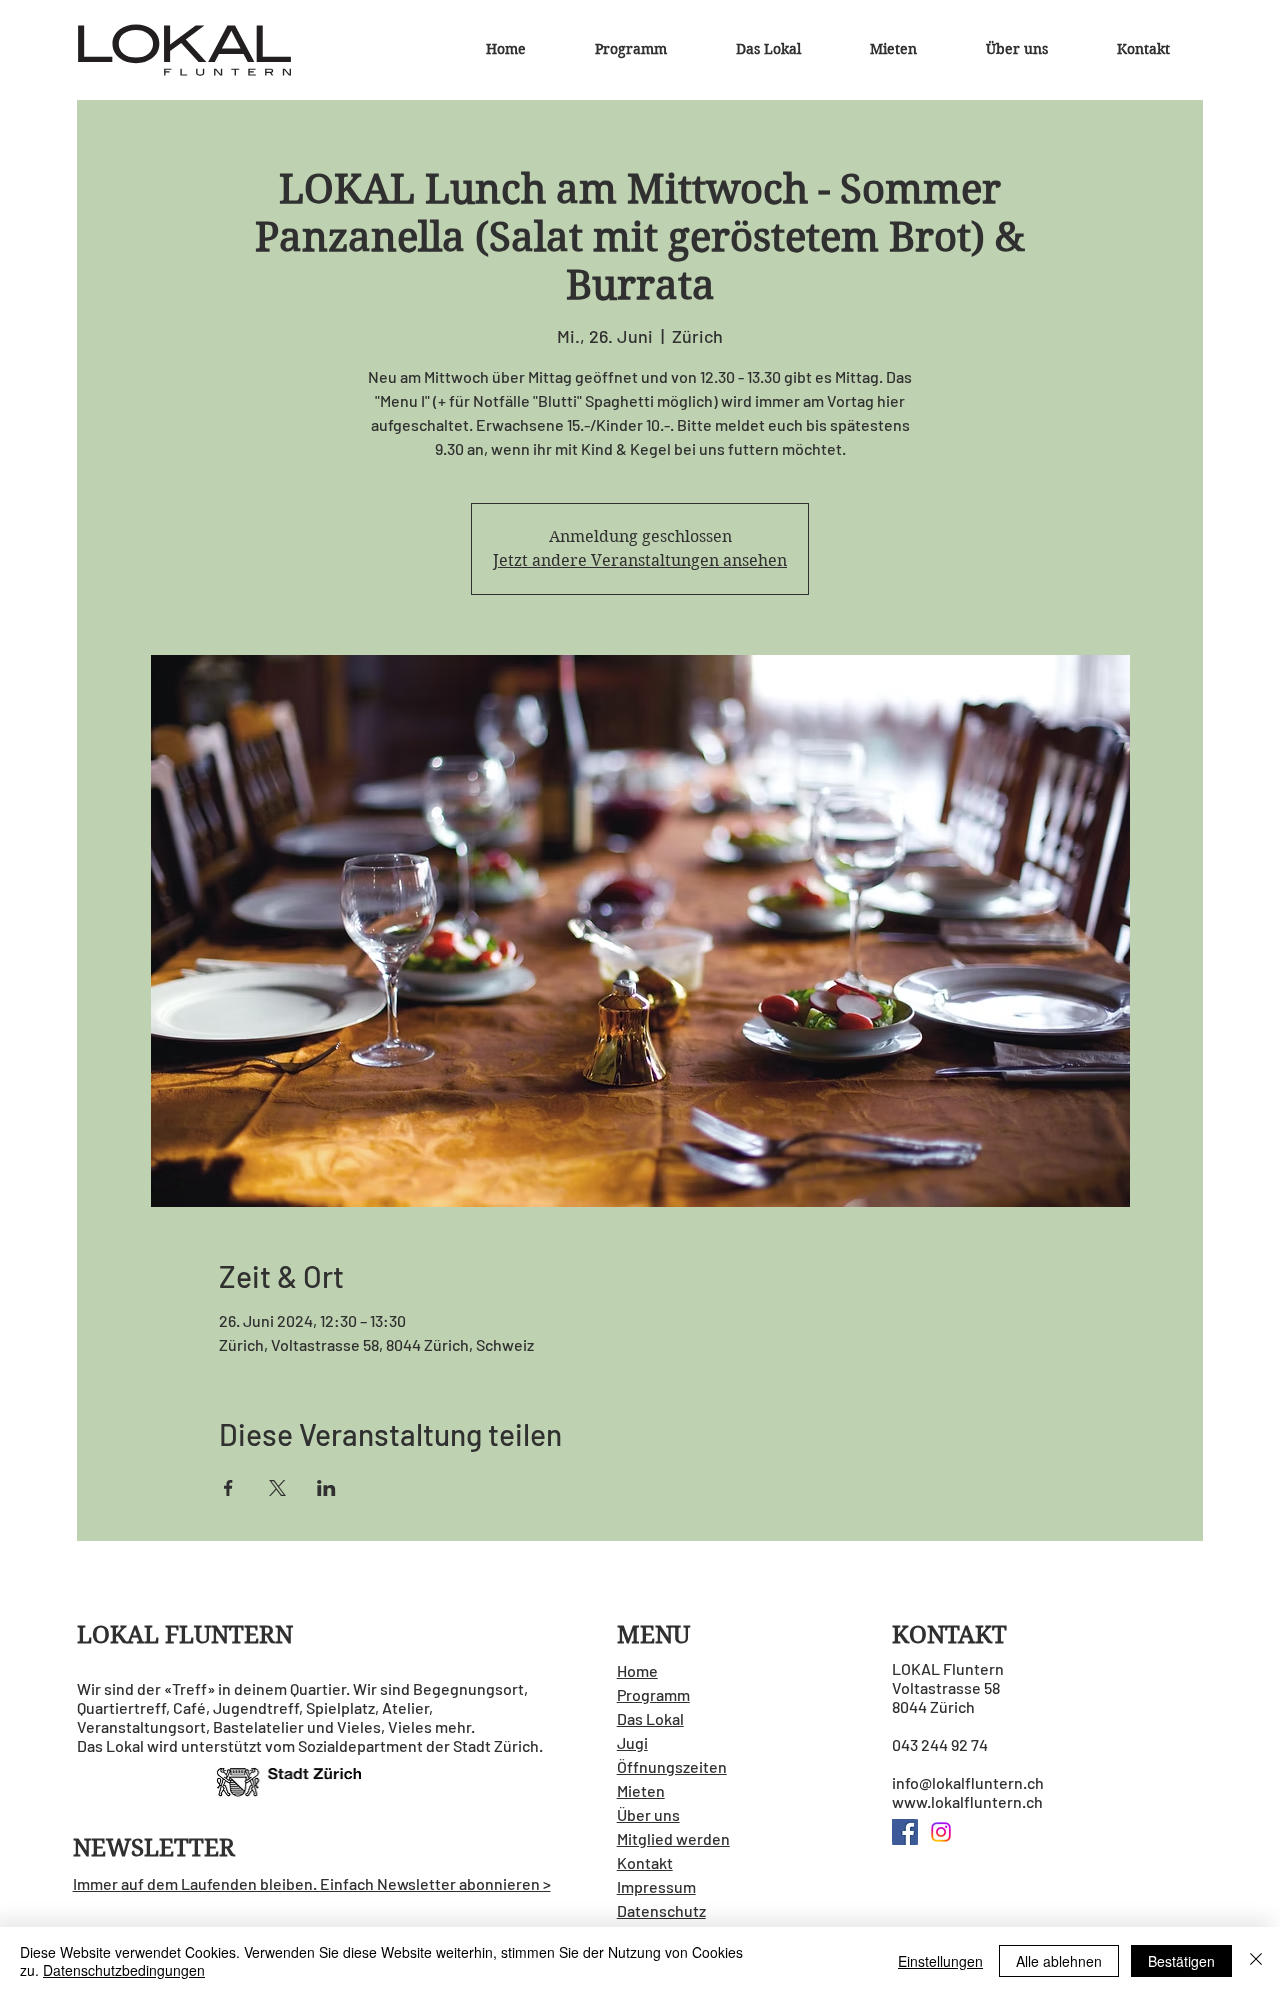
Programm (653, 1694)
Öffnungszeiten (672, 1766)
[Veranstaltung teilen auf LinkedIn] (326, 1488)
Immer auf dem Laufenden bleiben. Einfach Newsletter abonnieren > (312, 1883)
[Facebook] (905, 1832)
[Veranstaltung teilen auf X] (277, 1488)
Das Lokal (650, 1718)
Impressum (656, 1886)
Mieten (641, 1790)
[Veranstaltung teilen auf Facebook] (228, 1488)
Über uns (648, 1814)
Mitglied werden (673, 1838)
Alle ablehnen (1059, 1961)
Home (637, 1670)
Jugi (632, 1742)
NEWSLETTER (154, 1848)
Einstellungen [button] (940, 1961)
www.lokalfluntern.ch (967, 1801)
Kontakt (645, 1862)
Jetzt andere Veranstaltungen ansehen (640, 560)
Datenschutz (661, 1910)
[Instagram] (941, 1832)
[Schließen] (1256, 1961)
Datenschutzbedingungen (124, 1970)
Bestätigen (1181, 1961)
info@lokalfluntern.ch (968, 1782)
